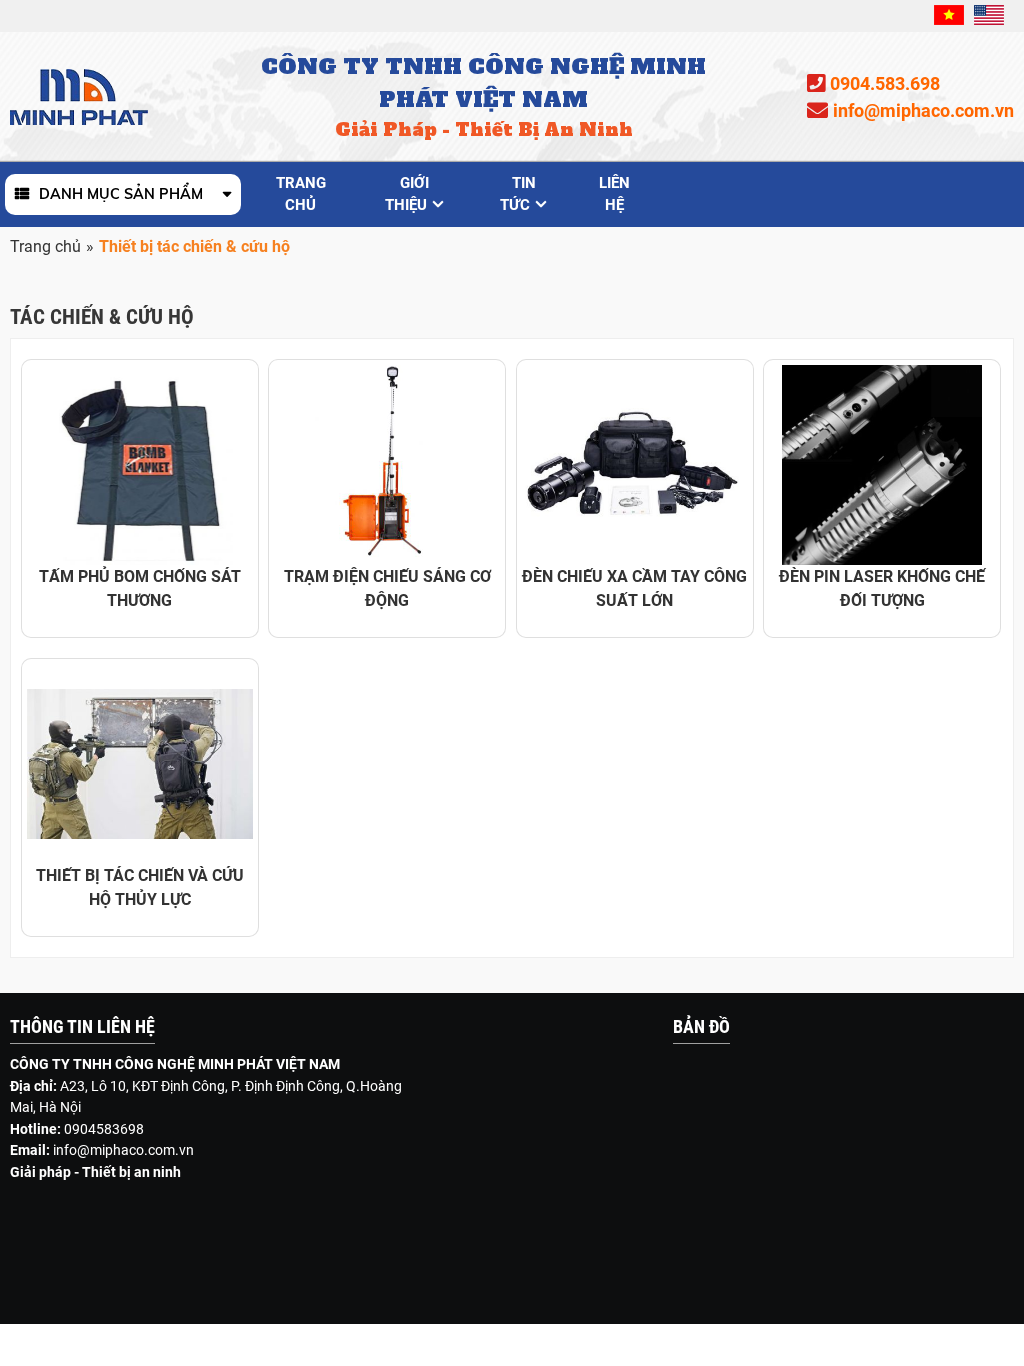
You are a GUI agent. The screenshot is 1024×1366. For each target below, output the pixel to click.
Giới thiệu (407, 194)
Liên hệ (614, 194)
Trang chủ (301, 194)
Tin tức (518, 194)
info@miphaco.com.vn (123, 1150)
